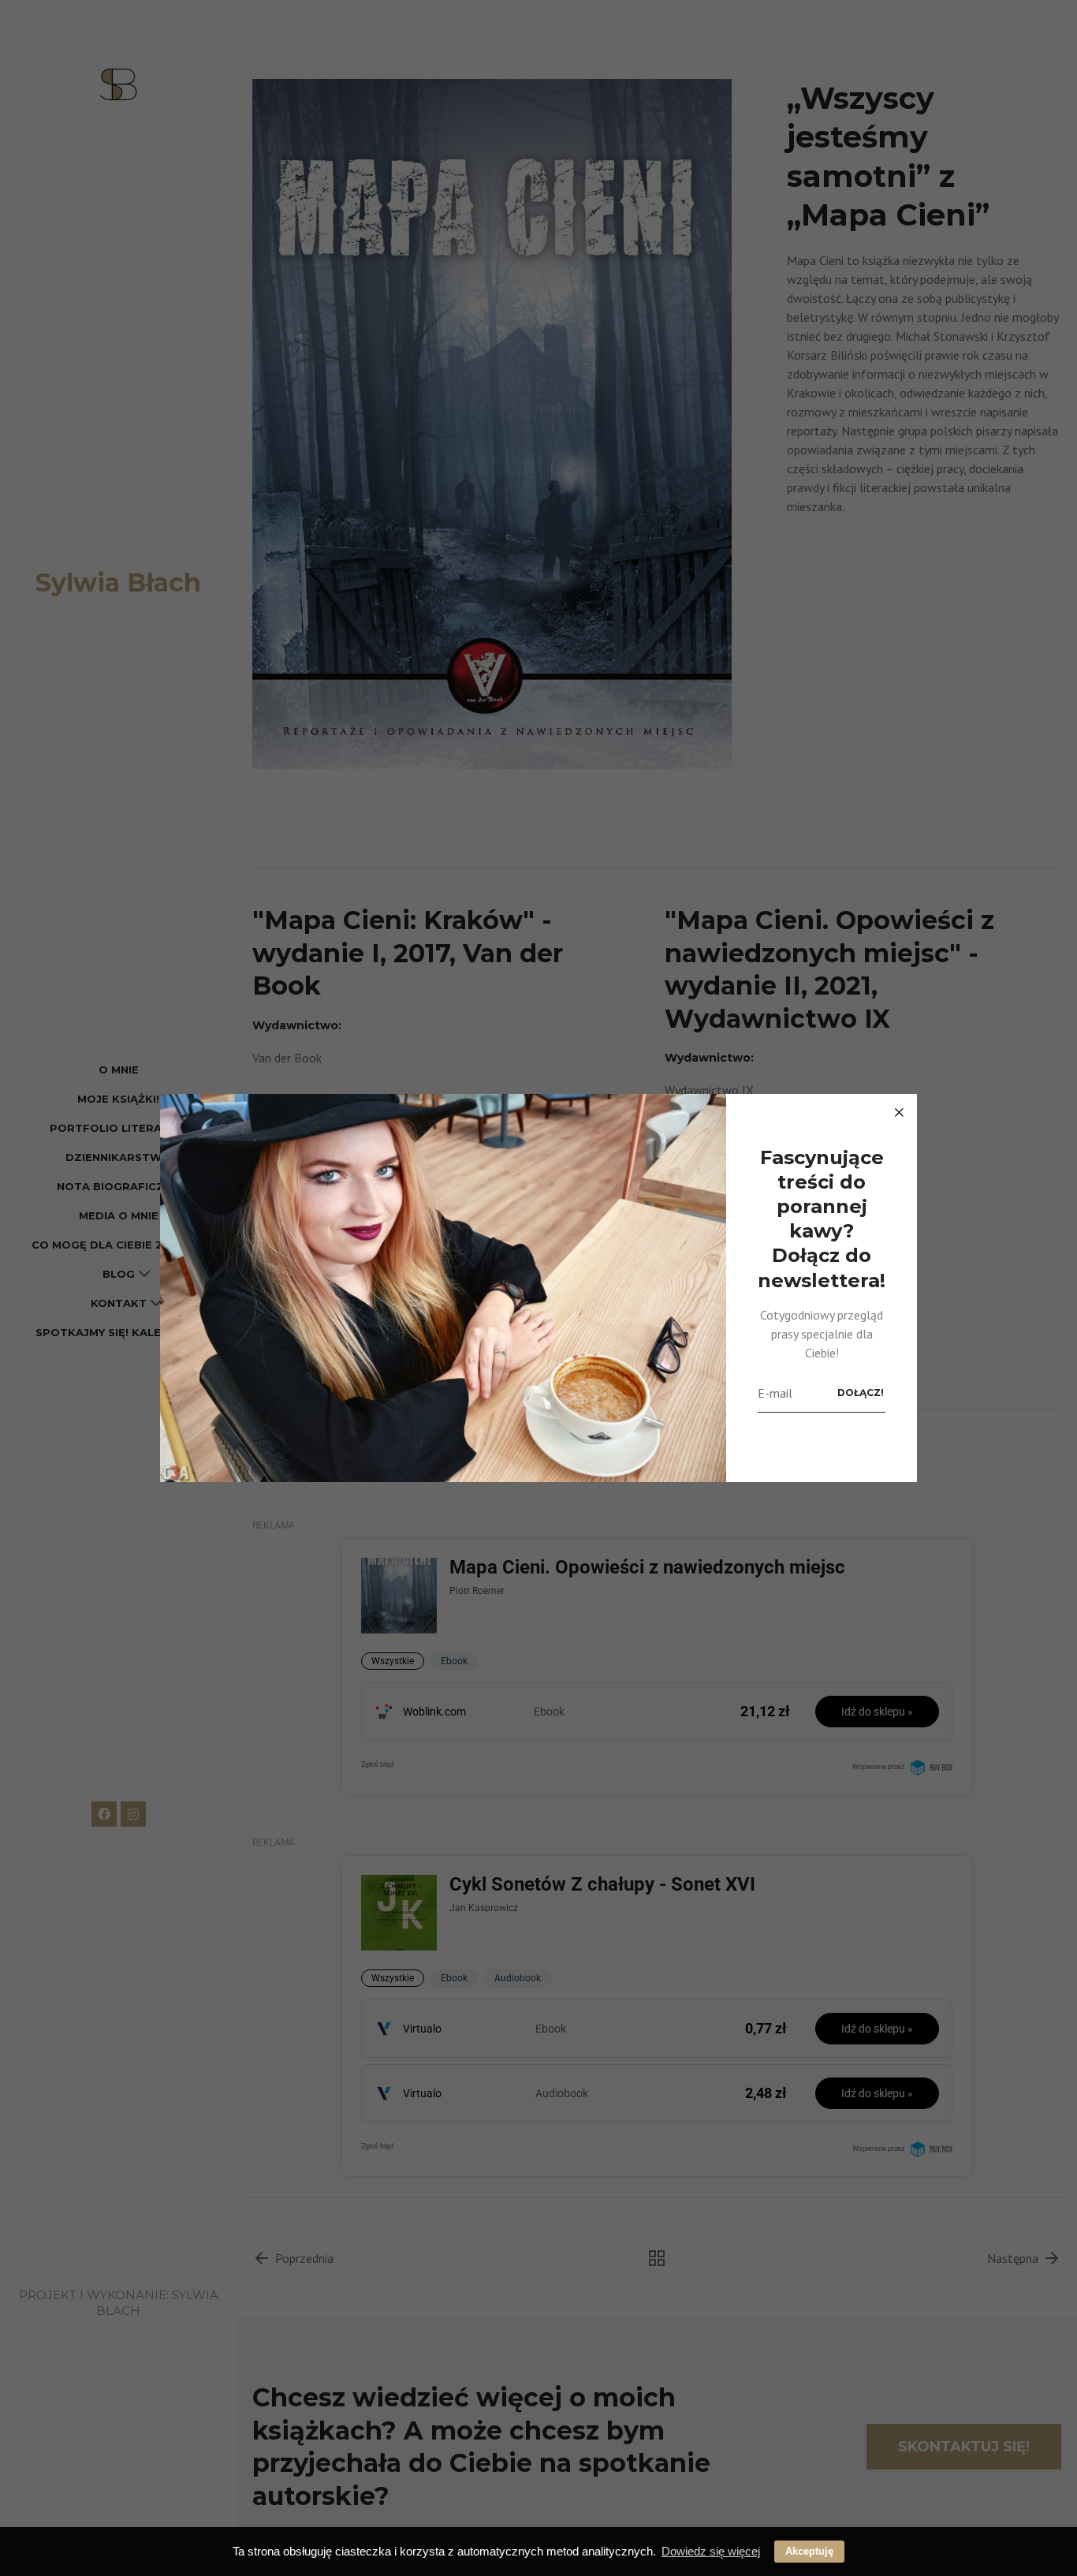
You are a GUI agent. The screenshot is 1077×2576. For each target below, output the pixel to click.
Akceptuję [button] (809, 2551)
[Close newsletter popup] (899, 1112)
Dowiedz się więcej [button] (711, 2551)
